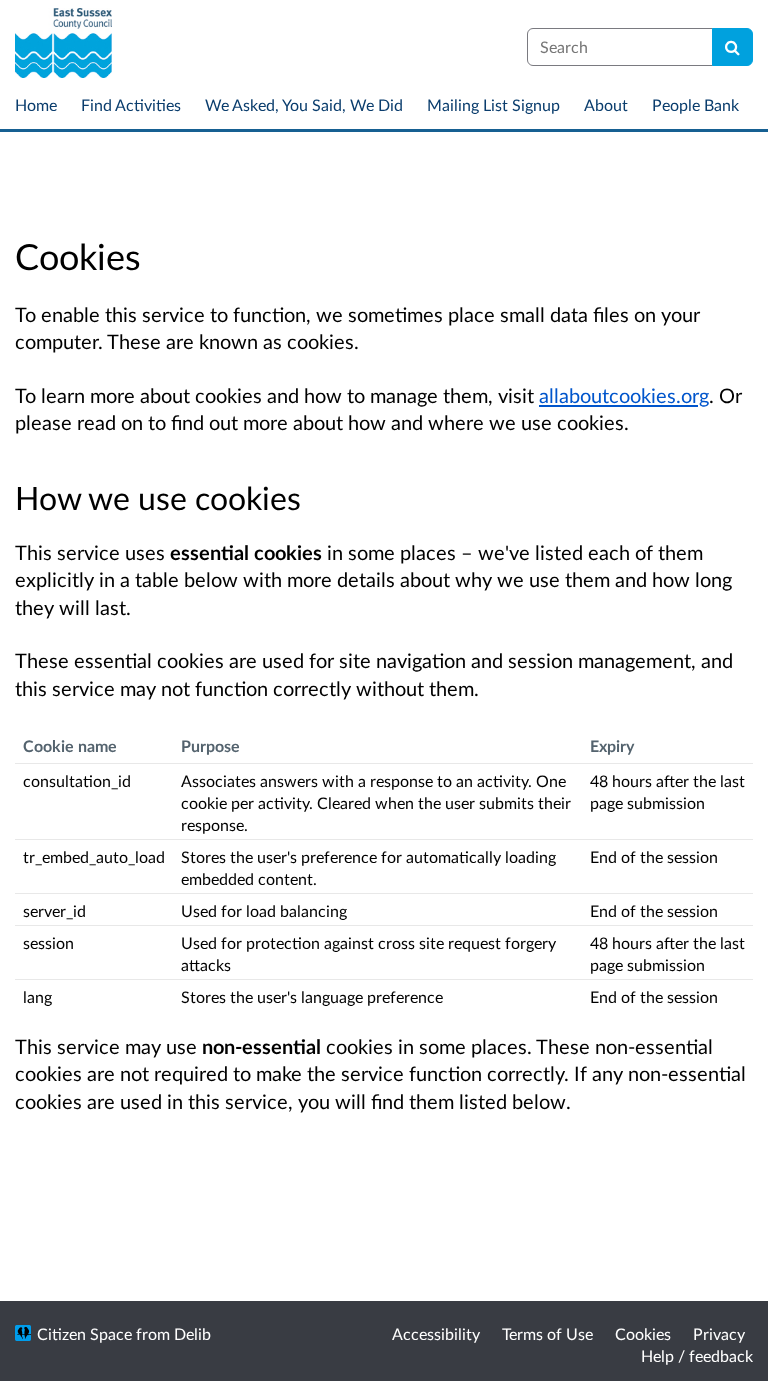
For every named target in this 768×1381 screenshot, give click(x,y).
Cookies (643, 1333)
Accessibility (436, 1333)
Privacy (719, 1333)
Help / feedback (697, 1355)
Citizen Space (84, 1333)
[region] (384, 870)
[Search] (732, 47)
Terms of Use (547, 1333)
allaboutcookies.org (624, 395)
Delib (192, 1333)
